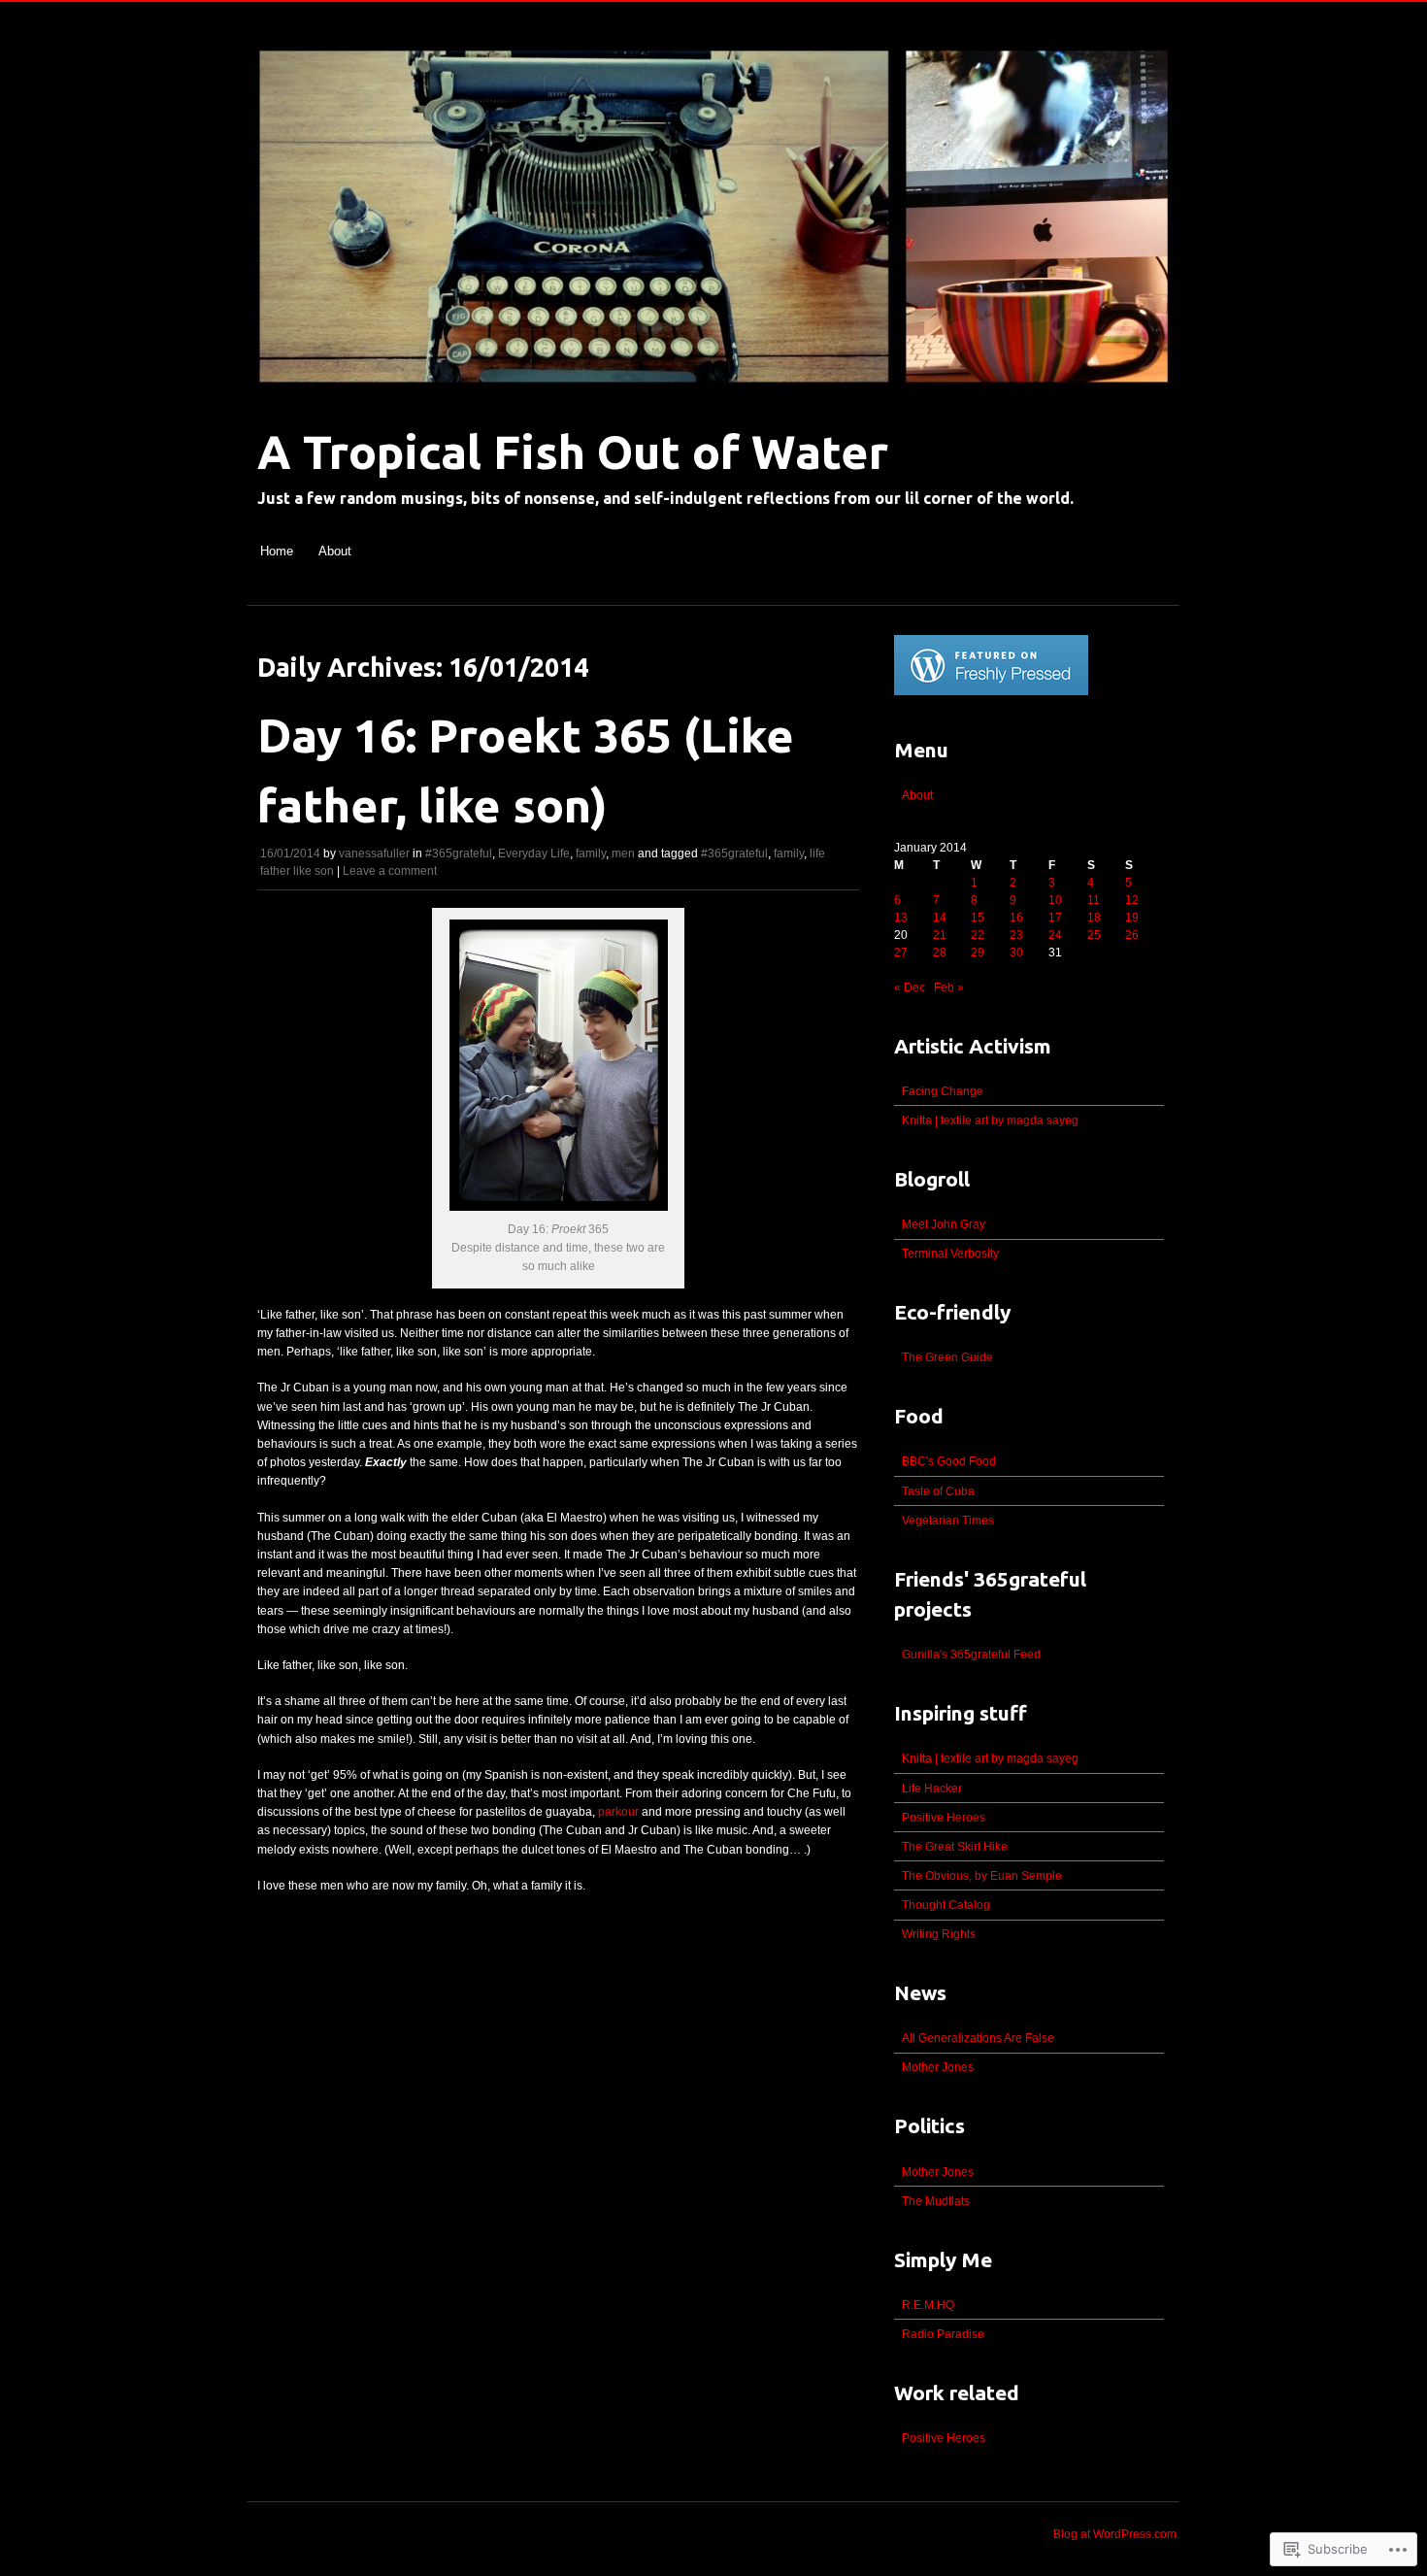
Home (277, 551)
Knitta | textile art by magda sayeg (990, 1121)
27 (901, 953)
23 (1016, 935)
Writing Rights (939, 1934)
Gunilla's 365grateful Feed (971, 1655)
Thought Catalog (946, 1905)
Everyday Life (534, 853)
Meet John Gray (944, 1224)
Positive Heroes (944, 1818)
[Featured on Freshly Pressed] (991, 691)
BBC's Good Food (949, 1461)
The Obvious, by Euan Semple (982, 1876)
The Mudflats (936, 2201)
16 (1016, 918)
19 (1132, 918)
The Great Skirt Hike (955, 1847)
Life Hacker (932, 1789)
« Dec (910, 987)
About (335, 551)
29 (978, 953)
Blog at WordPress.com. (1116, 2534)
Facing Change (943, 1091)
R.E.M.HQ (928, 2305)
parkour (618, 1812)
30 (1016, 953)
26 (1132, 935)
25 (1094, 935)
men (623, 853)
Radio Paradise (943, 2334)
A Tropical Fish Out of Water (573, 452)
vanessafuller (374, 853)
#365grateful (459, 853)
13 (901, 918)
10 (1055, 900)
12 (1132, 900)
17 (1055, 918)
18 (1094, 918)
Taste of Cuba (938, 1491)
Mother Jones (938, 2067)
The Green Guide (947, 1357)
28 (940, 953)
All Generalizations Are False (978, 2038)
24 (1055, 935)
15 (978, 918)
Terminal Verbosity (950, 1254)
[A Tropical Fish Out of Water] (713, 404)
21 (940, 935)
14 (940, 918)
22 (978, 935)
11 (1094, 900)
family (591, 853)
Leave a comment (390, 871)
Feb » (949, 987)
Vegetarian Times (948, 1521)
